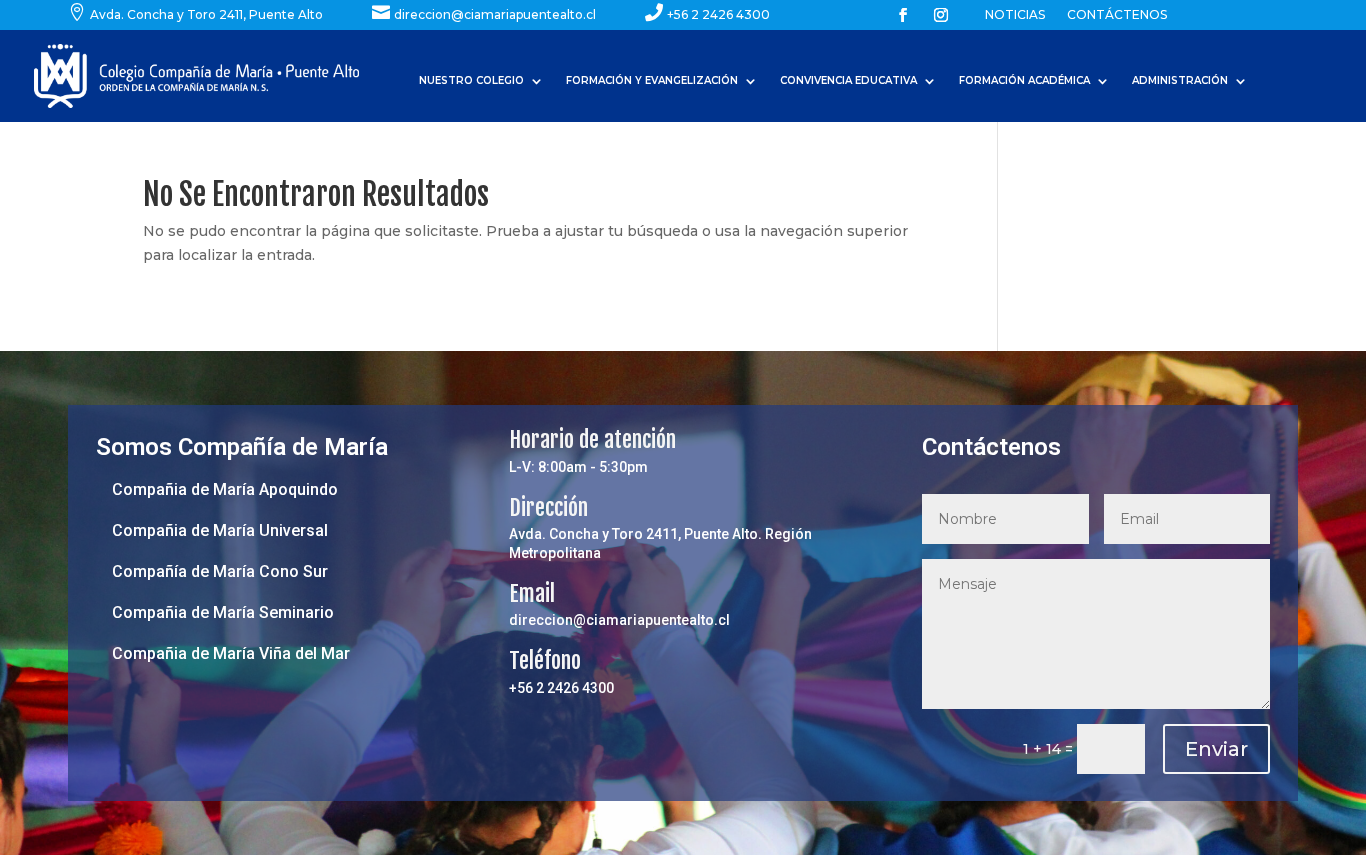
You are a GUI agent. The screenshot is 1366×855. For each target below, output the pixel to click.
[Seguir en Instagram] (941, 15)
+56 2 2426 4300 (561, 688)
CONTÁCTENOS (1117, 15)
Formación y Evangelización (652, 80)
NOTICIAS (1015, 15)
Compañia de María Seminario (223, 612)
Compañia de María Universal (220, 530)
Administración (1180, 80)
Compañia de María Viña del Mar (231, 653)
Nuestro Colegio (471, 80)
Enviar (1216, 749)
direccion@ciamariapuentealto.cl (619, 620)
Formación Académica (1024, 80)
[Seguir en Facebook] (903, 15)
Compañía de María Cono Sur (220, 571)
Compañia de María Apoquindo (225, 489)
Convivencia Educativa (848, 80)
